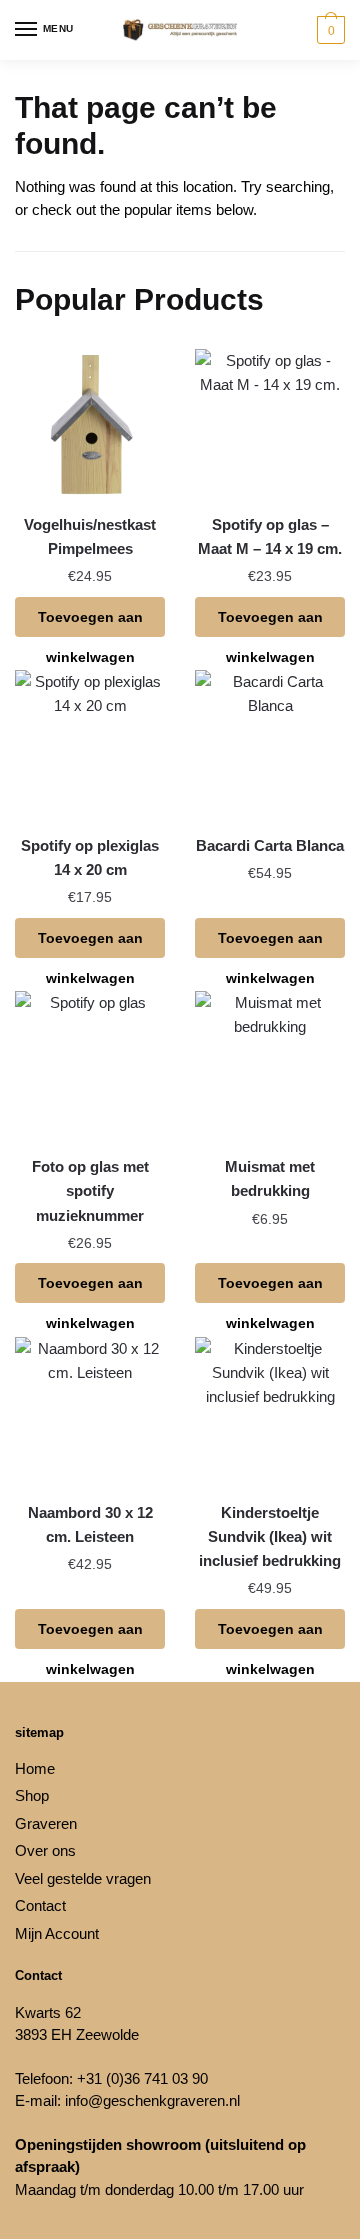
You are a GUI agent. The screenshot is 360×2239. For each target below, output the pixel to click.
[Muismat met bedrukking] (270, 1066)
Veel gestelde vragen (83, 1878)
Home (35, 1768)
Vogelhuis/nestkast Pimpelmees (90, 536)
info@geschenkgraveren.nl (152, 2100)
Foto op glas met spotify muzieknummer (90, 1191)
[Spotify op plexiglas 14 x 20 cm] (90, 745)
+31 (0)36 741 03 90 (142, 2078)
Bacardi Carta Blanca (270, 845)
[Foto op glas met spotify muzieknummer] (90, 1066)
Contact (40, 1905)
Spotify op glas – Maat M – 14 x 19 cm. (270, 536)
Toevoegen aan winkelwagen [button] (90, 623)
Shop (32, 1795)
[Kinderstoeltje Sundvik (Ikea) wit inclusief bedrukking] (270, 1412)
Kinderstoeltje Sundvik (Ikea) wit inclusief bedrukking (270, 1537)
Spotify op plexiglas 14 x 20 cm (90, 857)
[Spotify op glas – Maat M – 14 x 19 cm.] (270, 424)
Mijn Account (57, 1933)
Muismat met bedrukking (270, 1178)
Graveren (46, 1823)
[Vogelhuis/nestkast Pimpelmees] (90, 424)
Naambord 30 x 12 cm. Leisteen (90, 1524)
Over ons (45, 1850)
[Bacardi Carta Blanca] (270, 745)
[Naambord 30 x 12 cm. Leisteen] (90, 1412)
